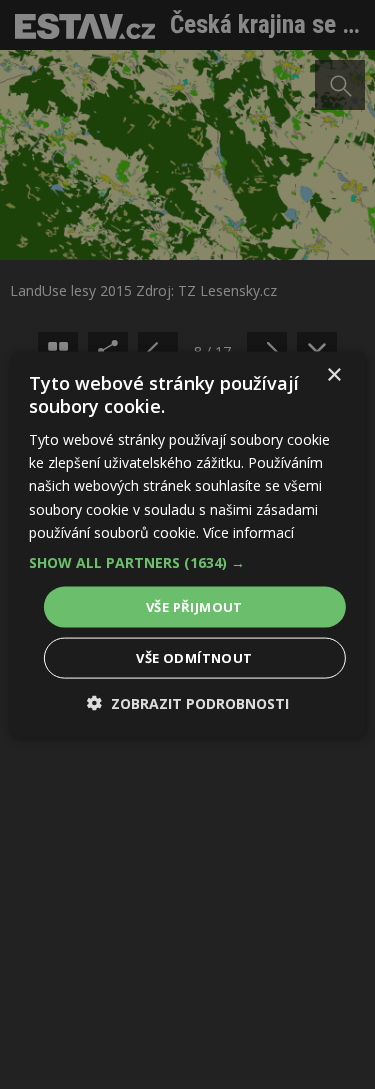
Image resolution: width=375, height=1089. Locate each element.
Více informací (248, 531)
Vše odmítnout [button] (194, 658)
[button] (187, 562)
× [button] (333, 374)
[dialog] (187, 544)
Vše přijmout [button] (194, 606)
